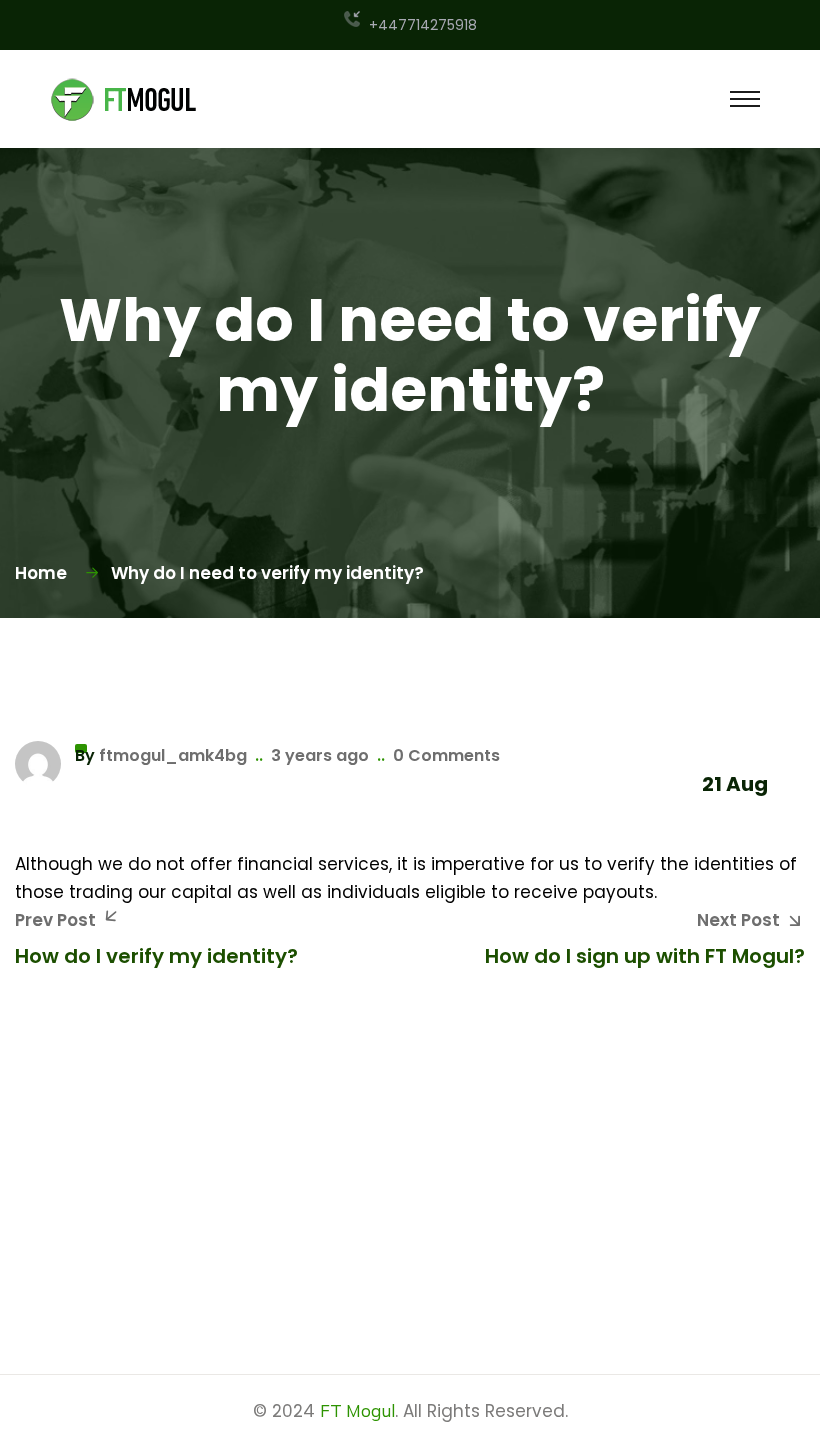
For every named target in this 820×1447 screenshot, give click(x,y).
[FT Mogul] (125, 98)
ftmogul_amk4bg (173, 755)
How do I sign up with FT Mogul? (645, 956)
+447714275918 (423, 25)
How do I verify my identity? (156, 956)
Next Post (738, 920)
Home (45, 573)
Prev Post (55, 920)
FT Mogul (357, 1410)
